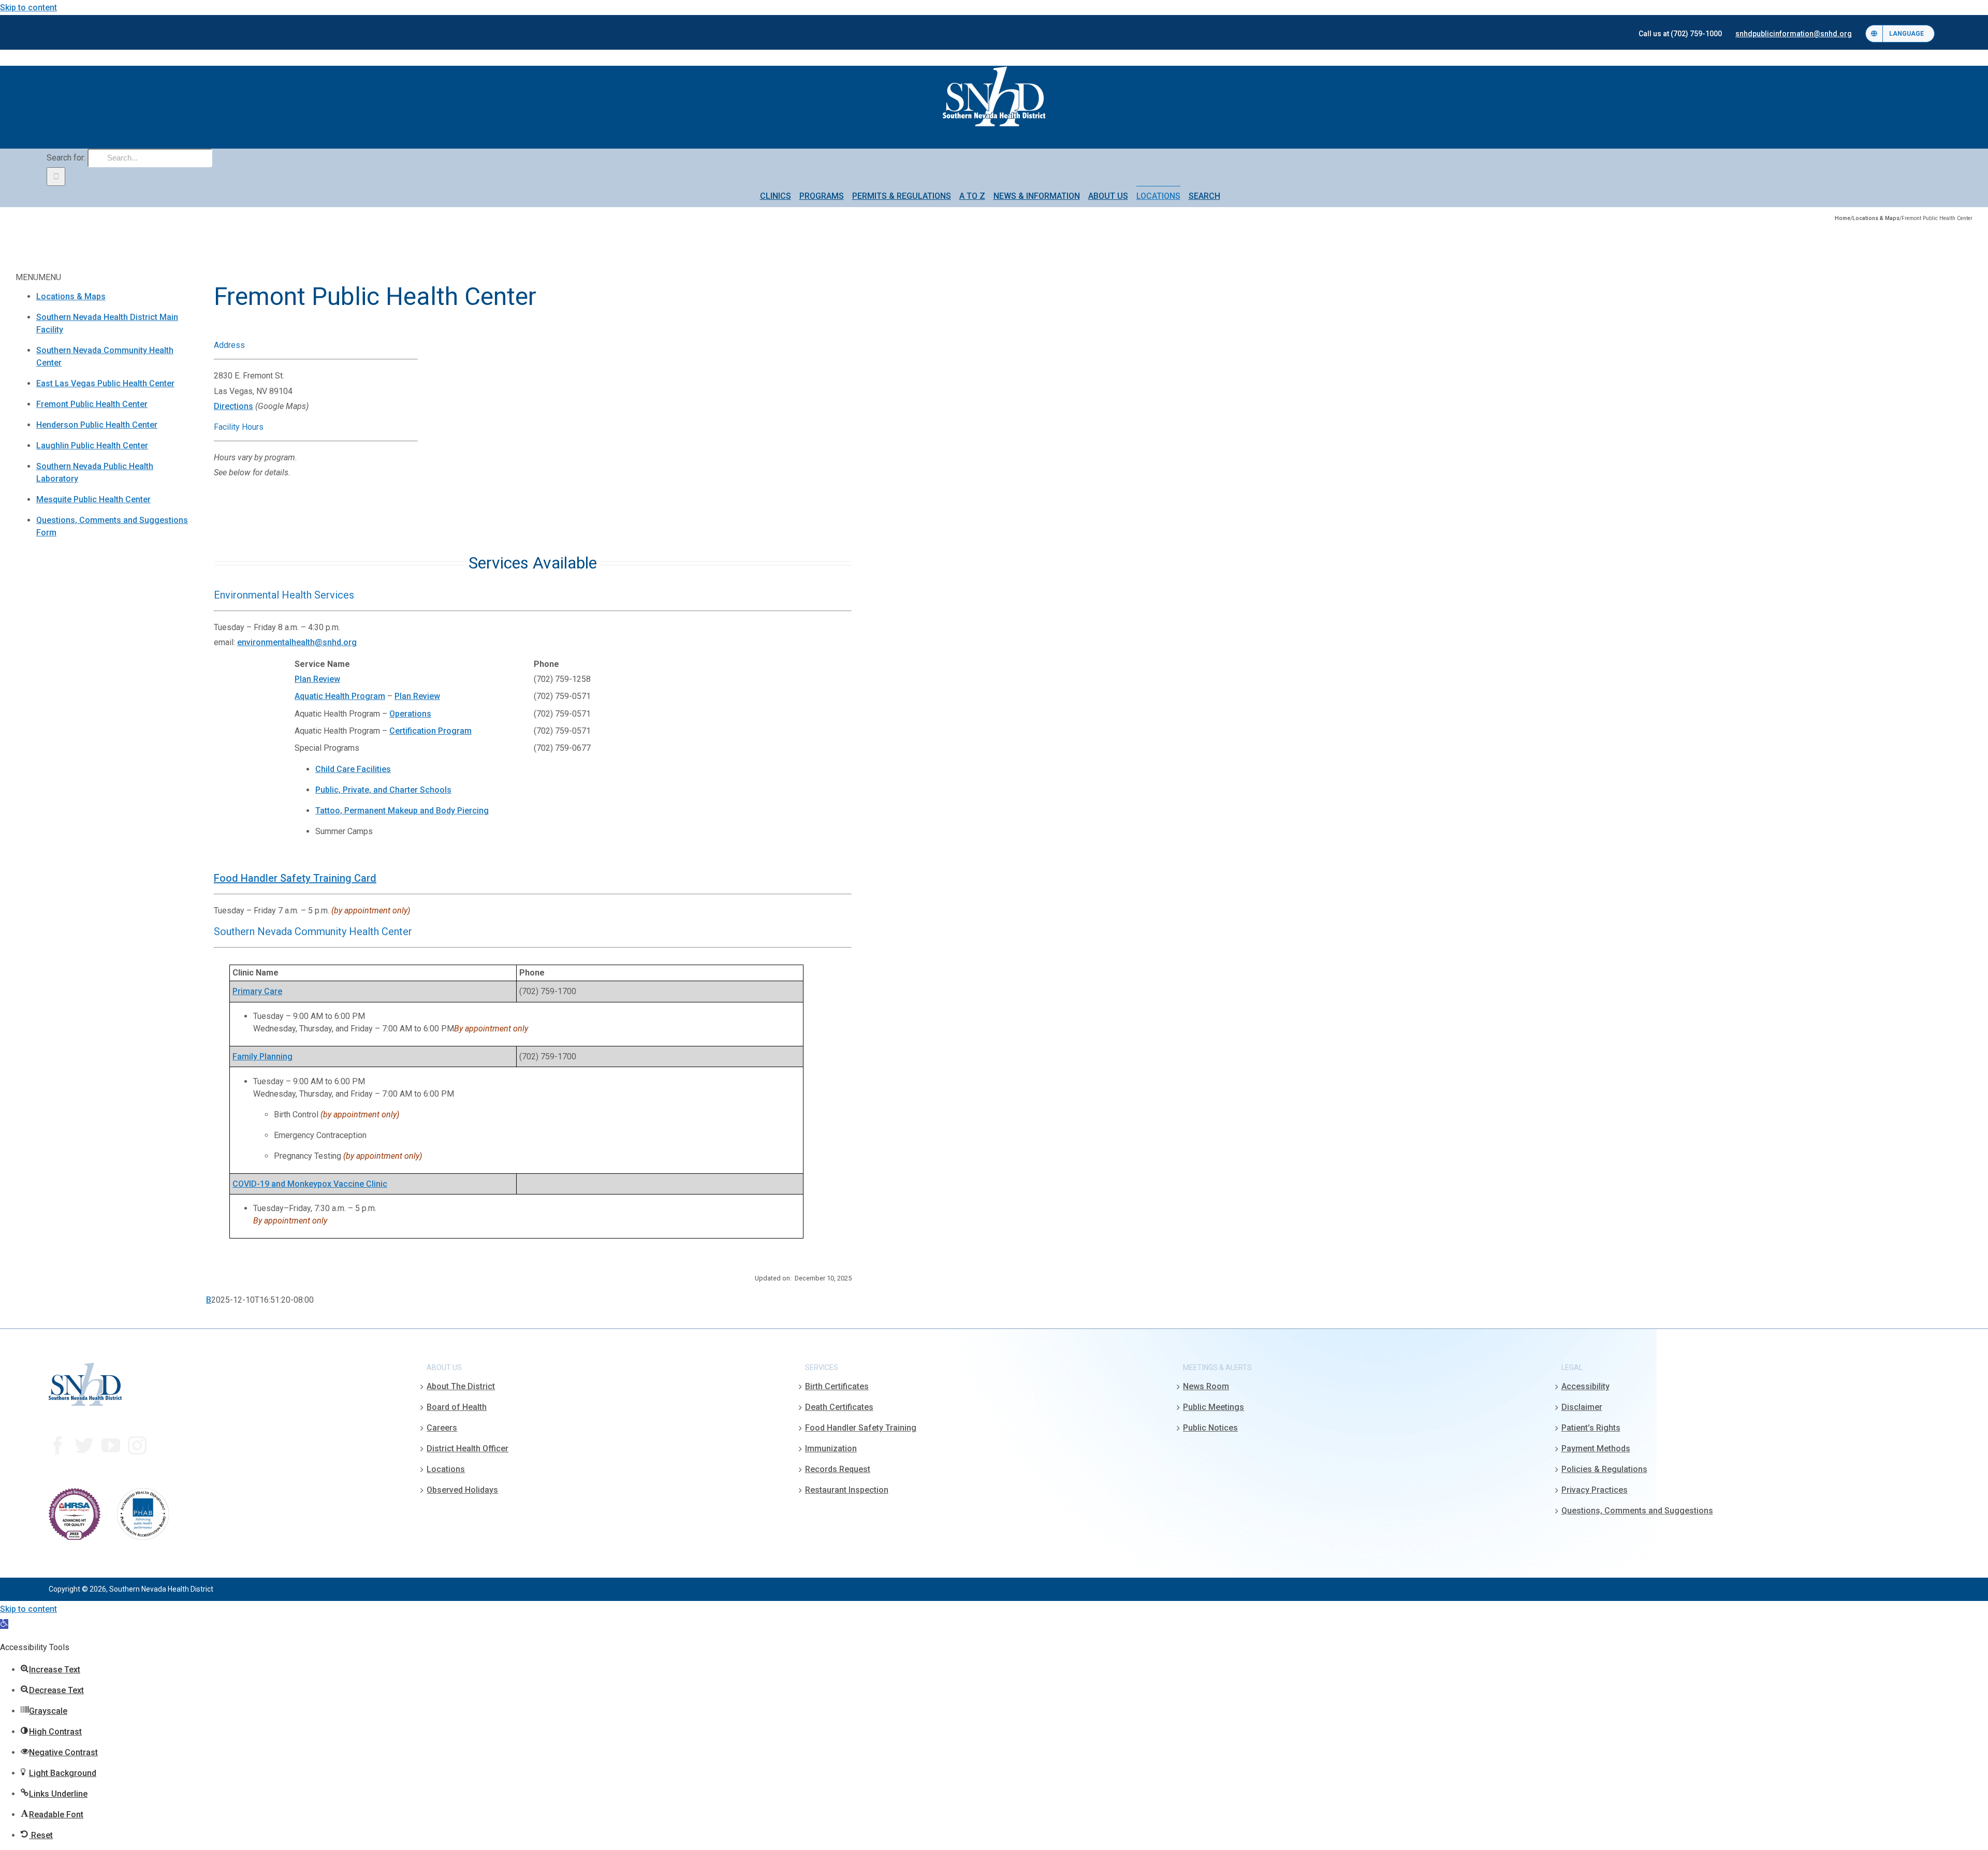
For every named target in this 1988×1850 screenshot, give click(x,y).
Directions (233, 406)
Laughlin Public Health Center (92, 446)
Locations (446, 1469)
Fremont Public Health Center (92, 404)
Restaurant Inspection (847, 1490)
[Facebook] (58, 1446)
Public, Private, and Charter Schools (383, 790)
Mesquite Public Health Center (93, 499)
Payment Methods (1596, 1448)
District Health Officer (467, 1448)
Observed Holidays (462, 1490)
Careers (442, 1428)
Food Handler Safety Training (861, 1428)
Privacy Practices (1595, 1490)
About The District (461, 1386)
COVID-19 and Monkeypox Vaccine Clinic (310, 1184)
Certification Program (430, 731)
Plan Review (317, 679)
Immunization (831, 1448)
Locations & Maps (71, 296)
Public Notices (1210, 1428)
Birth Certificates (837, 1386)
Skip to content (28, 8)
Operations (410, 714)
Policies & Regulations (1604, 1469)
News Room (1206, 1386)
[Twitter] (84, 1446)
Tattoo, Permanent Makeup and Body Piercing (402, 811)
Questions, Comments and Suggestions (1637, 1511)
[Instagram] (137, 1446)
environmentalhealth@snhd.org (297, 642)
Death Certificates (839, 1407)
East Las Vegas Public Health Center (105, 383)
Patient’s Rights (1591, 1428)
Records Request (838, 1469)
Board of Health (457, 1407)
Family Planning (262, 1057)
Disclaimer (1582, 1407)
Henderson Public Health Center (97, 425)
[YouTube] (111, 1446)
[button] (4, 1624)
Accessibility (1585, 1386)
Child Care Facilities (353, 769)
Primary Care (257, 991)
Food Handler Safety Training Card (295, 878)
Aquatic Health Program (340, 696)
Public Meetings (1214, 1407)
